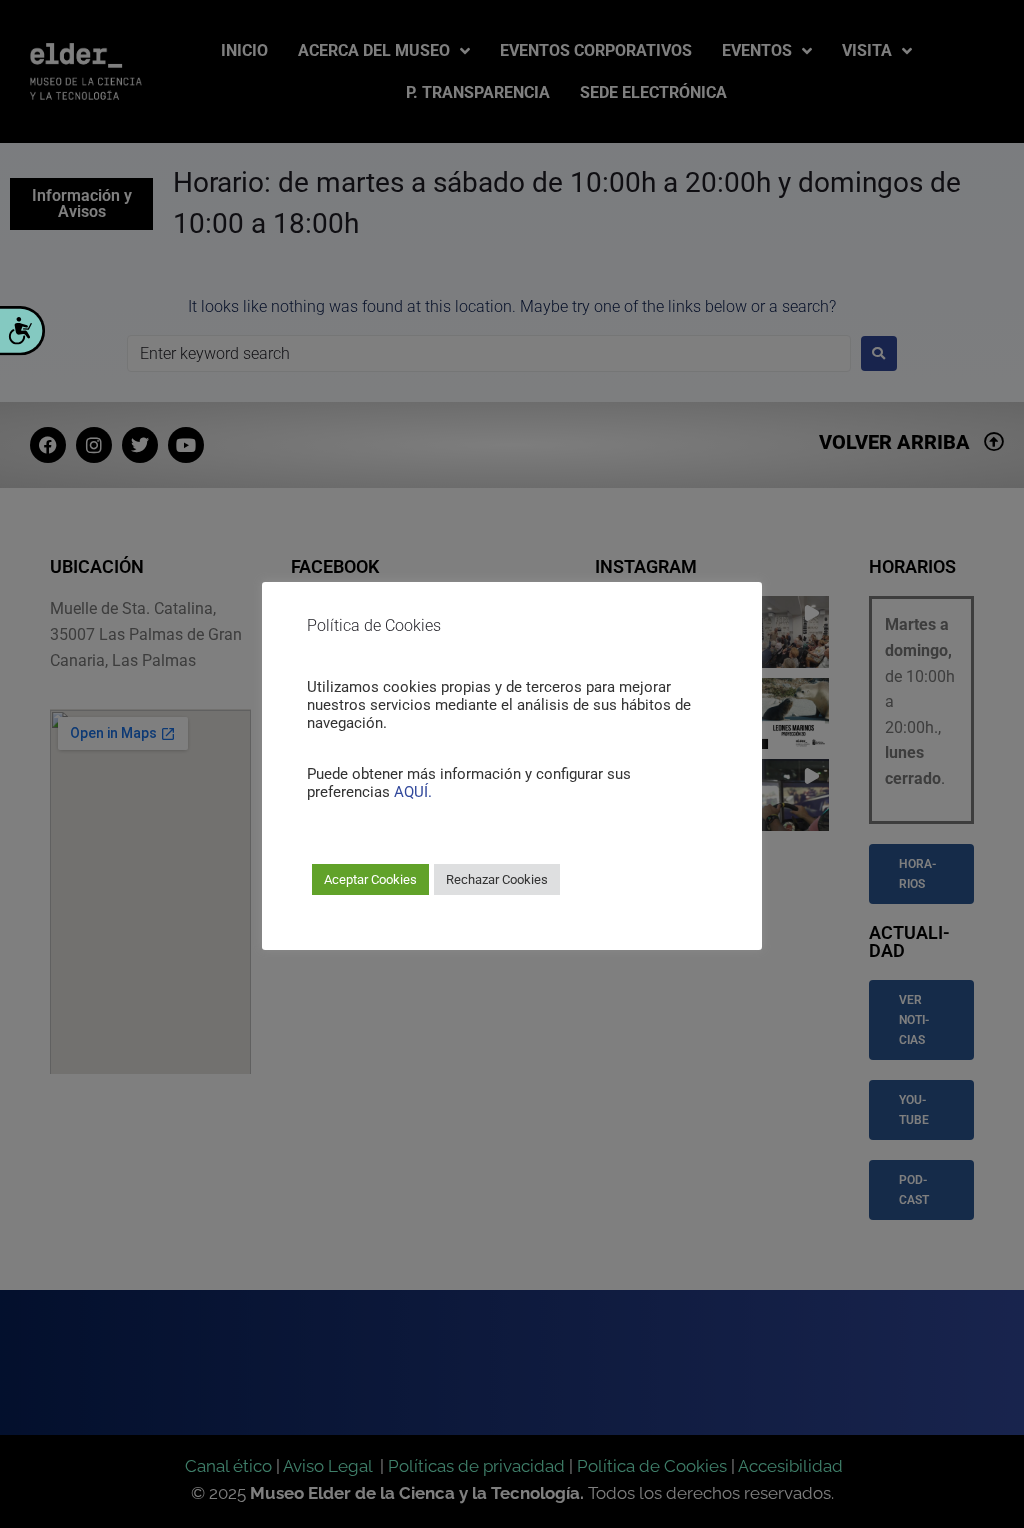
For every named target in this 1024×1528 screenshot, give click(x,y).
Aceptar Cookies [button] (370, 879)
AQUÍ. (413, 792)
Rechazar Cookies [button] (497, 879)
